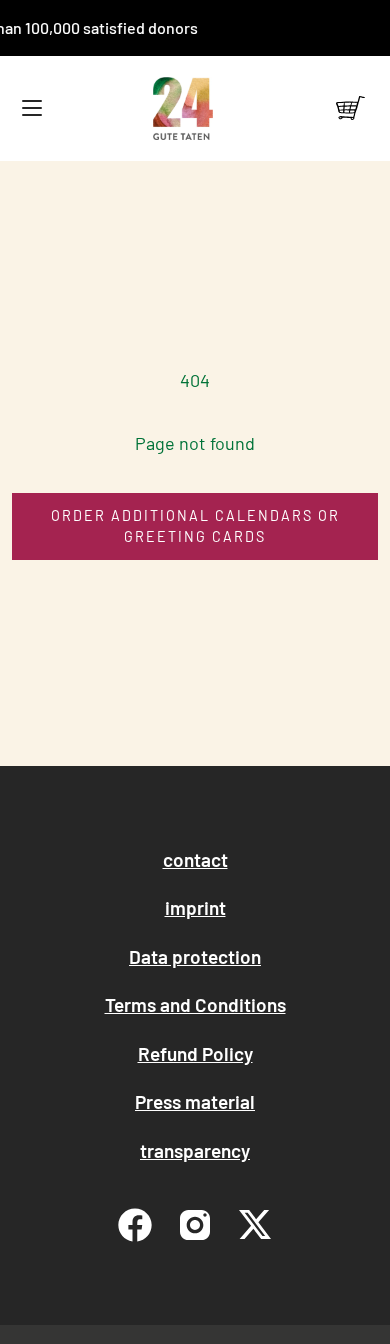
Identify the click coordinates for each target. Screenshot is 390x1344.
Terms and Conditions (195, 1004)
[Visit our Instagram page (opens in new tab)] (195, 1225)
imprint (195, 907)
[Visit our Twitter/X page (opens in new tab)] (255, 1225)
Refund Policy (195, 1053)
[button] (31, 108)
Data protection (195, 956)
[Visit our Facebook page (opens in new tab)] (135, 1225)
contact (195, 859)
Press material (195, 1101)
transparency (195, 1150)
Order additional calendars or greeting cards (195, 526)
